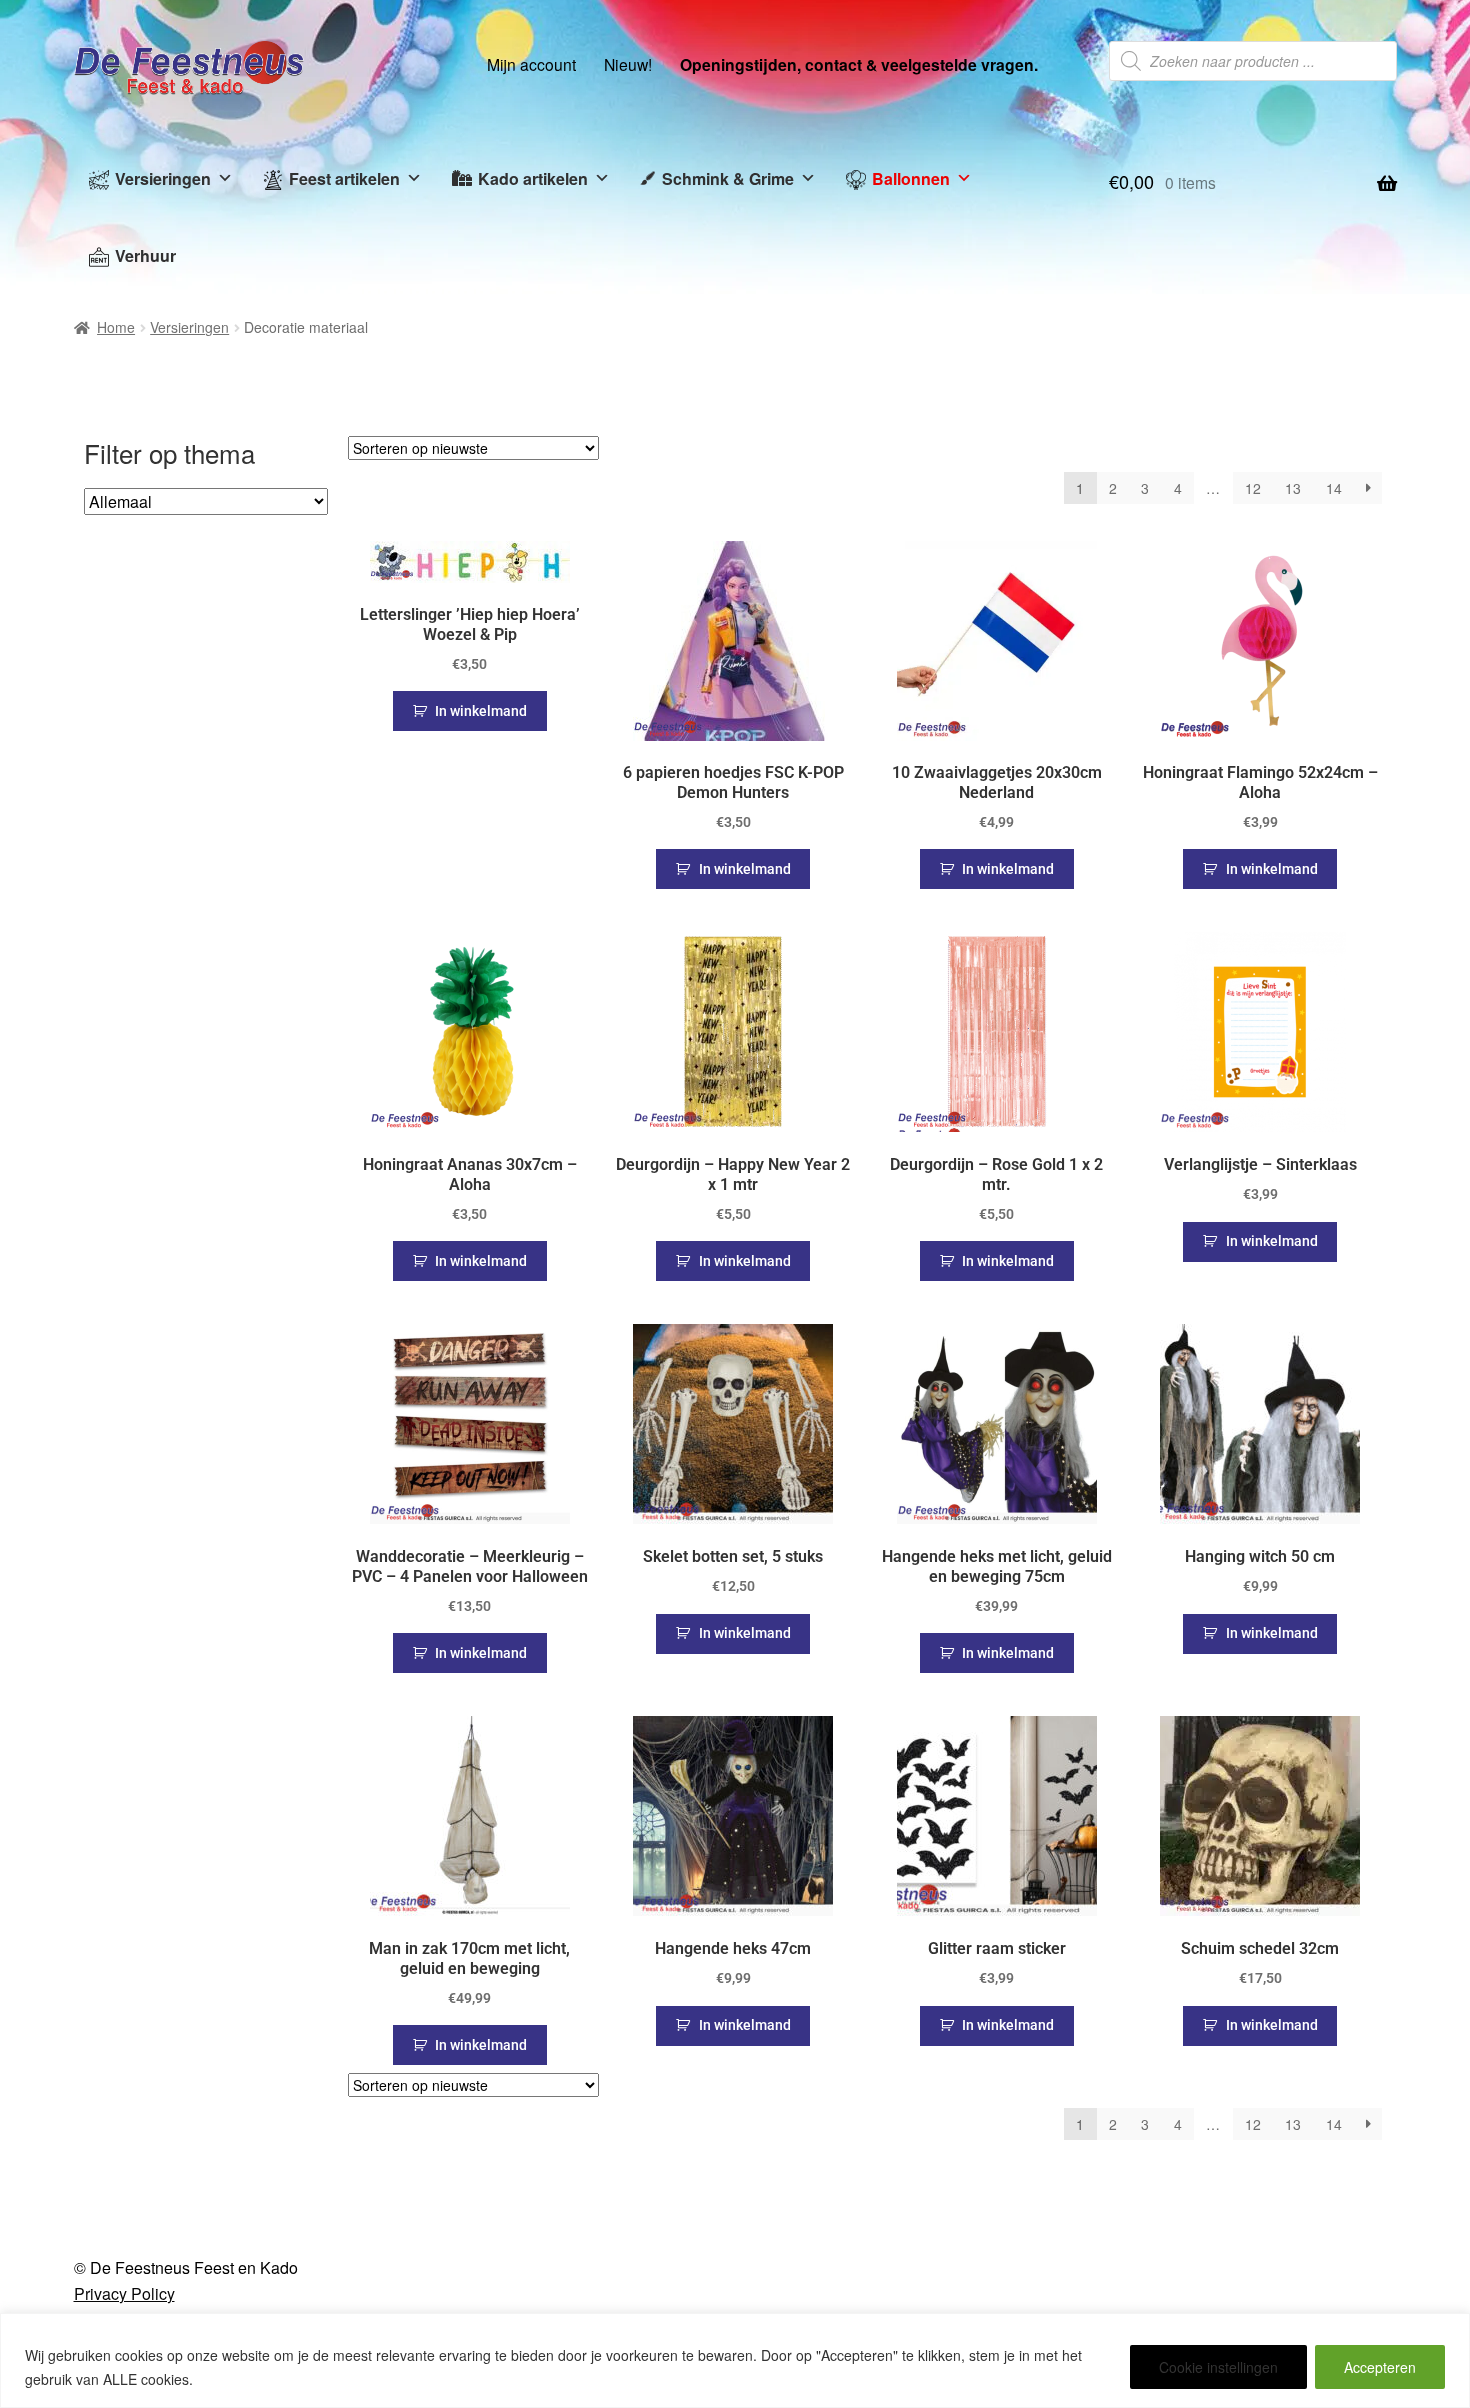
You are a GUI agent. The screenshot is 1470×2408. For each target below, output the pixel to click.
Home (116, 327)
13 (1293, 488)
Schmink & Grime (728, 178)
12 (1253, 488)
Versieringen (163, 178)
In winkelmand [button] (481, 711)
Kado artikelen (533, 178)
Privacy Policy (124, 2293)
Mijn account (531, 64)
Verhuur (145, 255)
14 (1334, 488)
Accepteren (1380, 2367)
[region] (735, 2360)
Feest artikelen (344, 178)
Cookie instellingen (1218, 2367)
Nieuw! (628, 64)
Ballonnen (911, 178)
